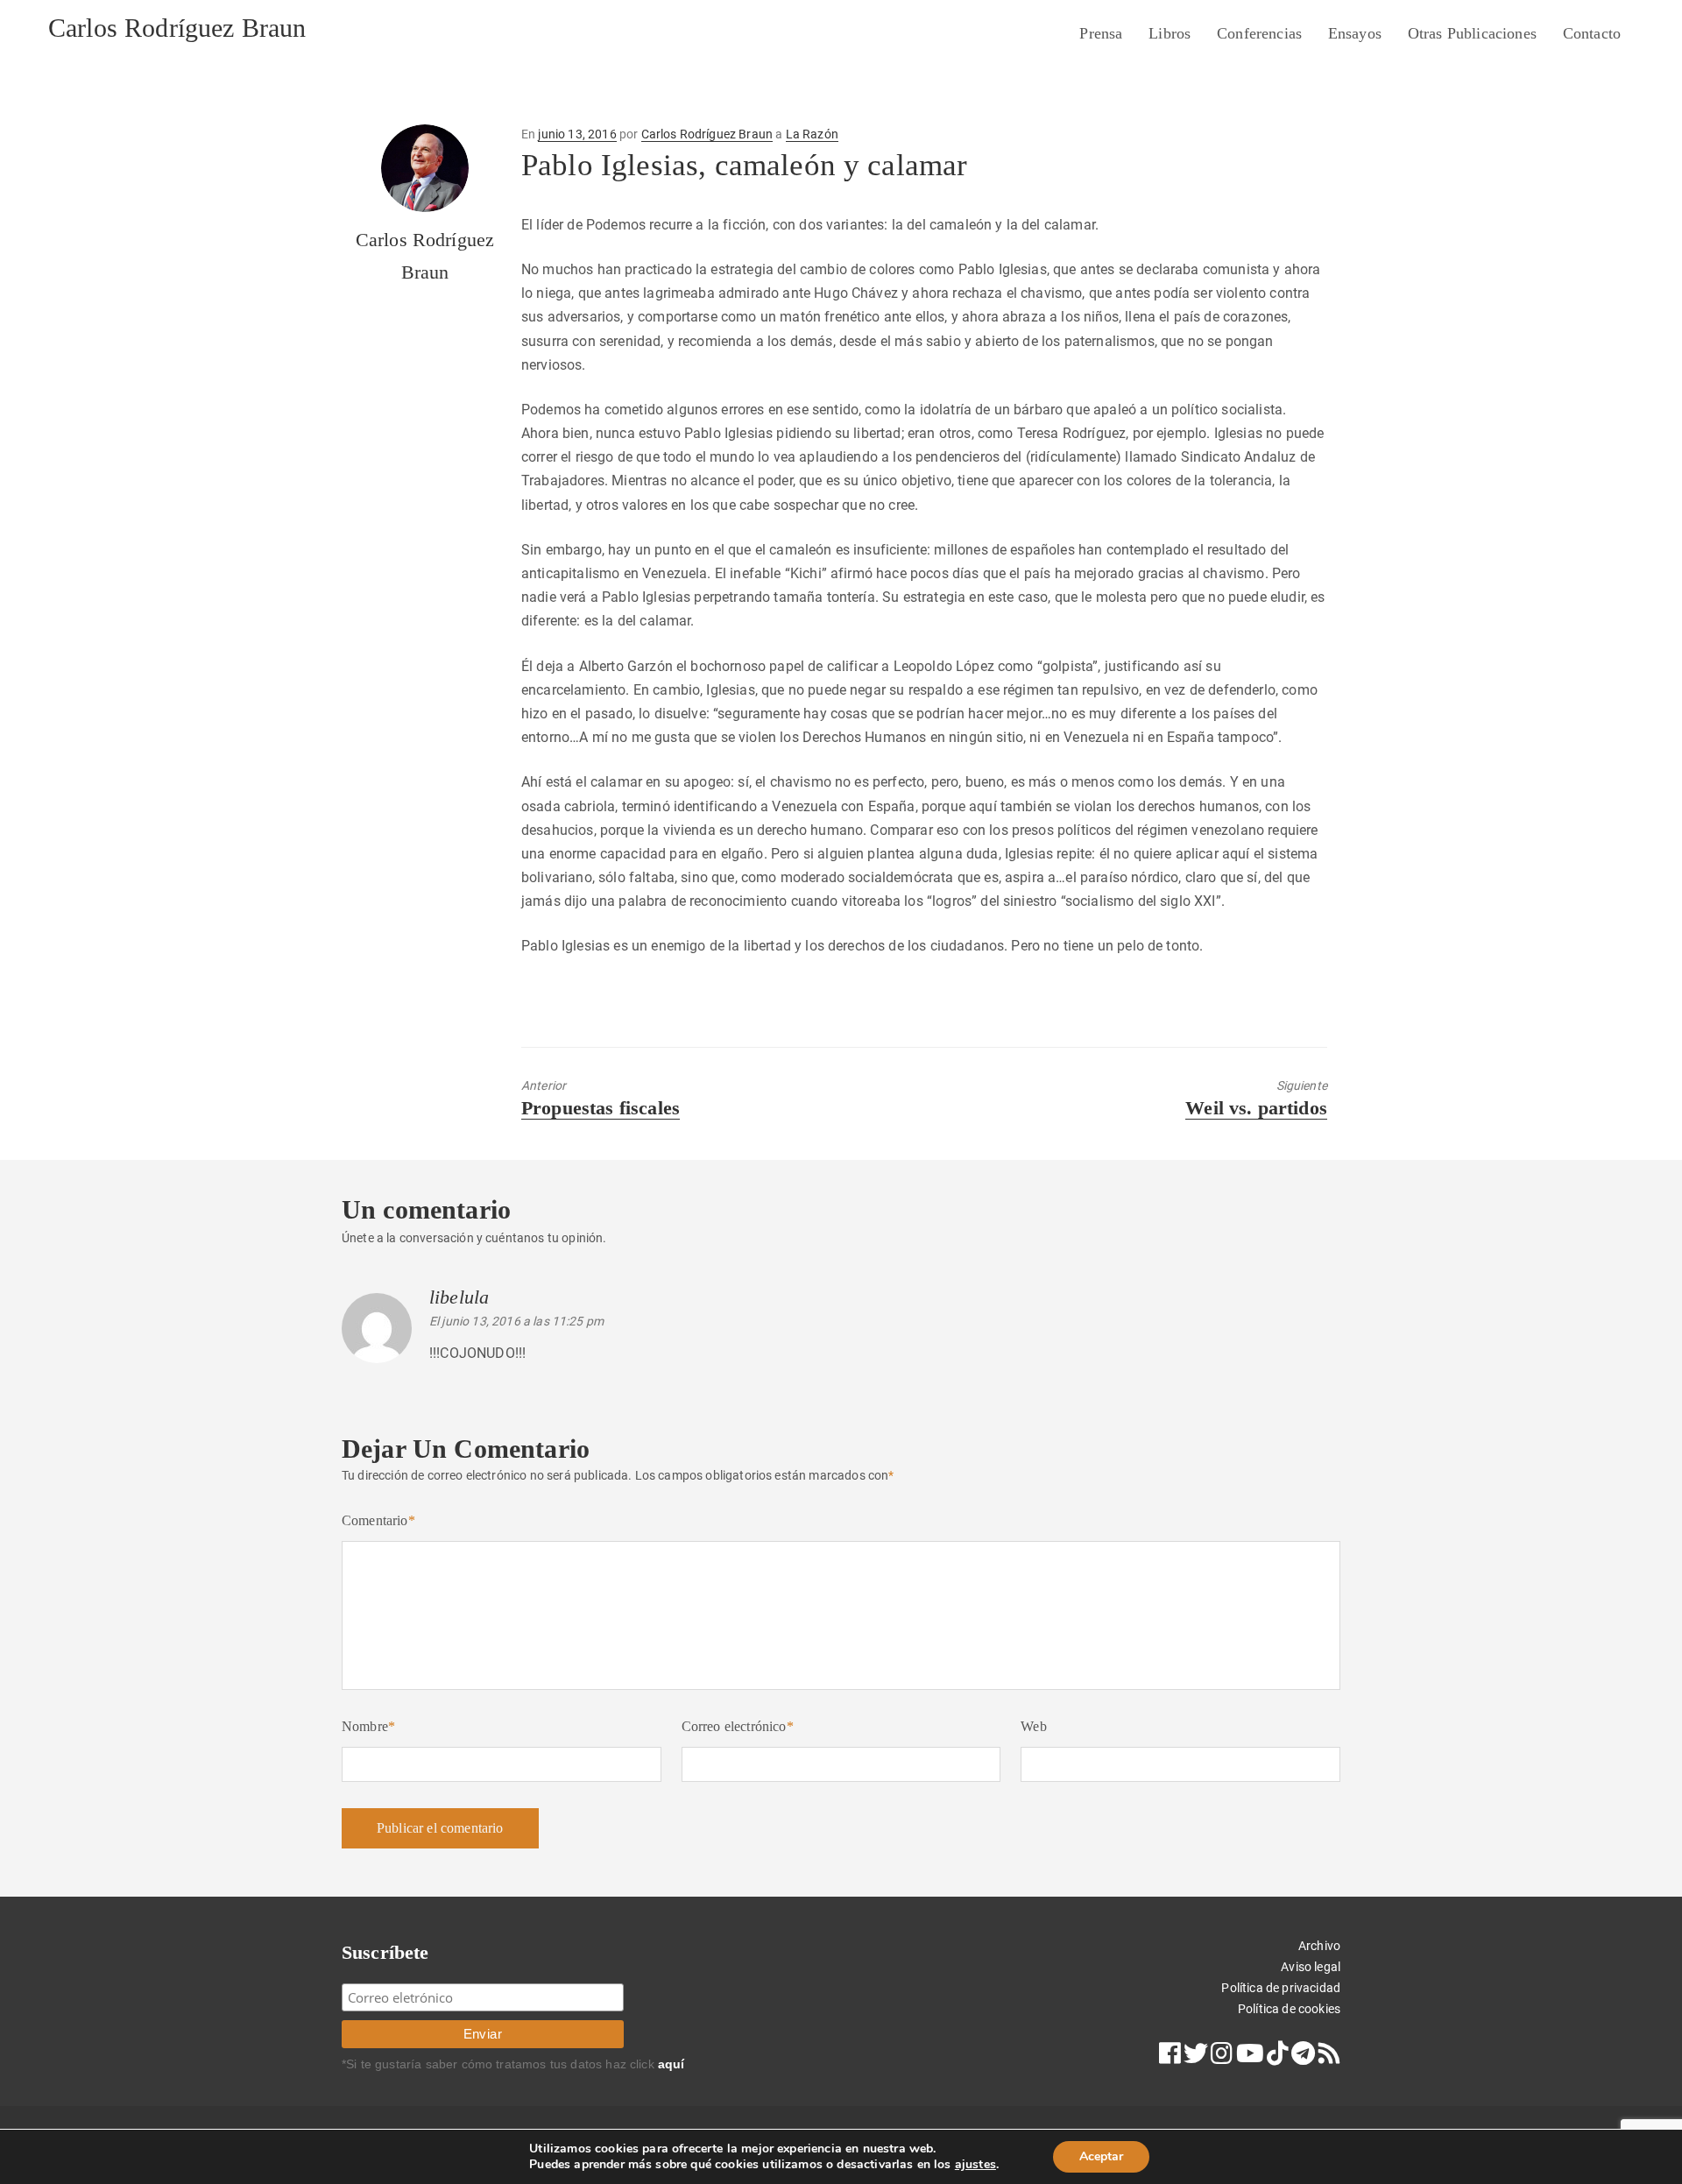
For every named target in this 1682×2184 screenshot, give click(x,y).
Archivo (1319, 1946)
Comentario (378, 1520)
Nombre (368, 1726)
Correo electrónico (738, 1726)
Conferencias (1259, 33)
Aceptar (1101, 2156)
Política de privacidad (1281, 1988)
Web (1033, 1726)
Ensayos (1355, 33)
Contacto (1592, 33)
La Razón (812, 134)
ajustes (975, 2165)
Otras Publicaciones (1472, 33)
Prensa (1101, 33)
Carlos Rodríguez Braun (177, 28)
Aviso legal (1311, 1967)
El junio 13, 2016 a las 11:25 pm (516, 1321)
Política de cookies (1289, 2009)
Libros (1170, 33)
